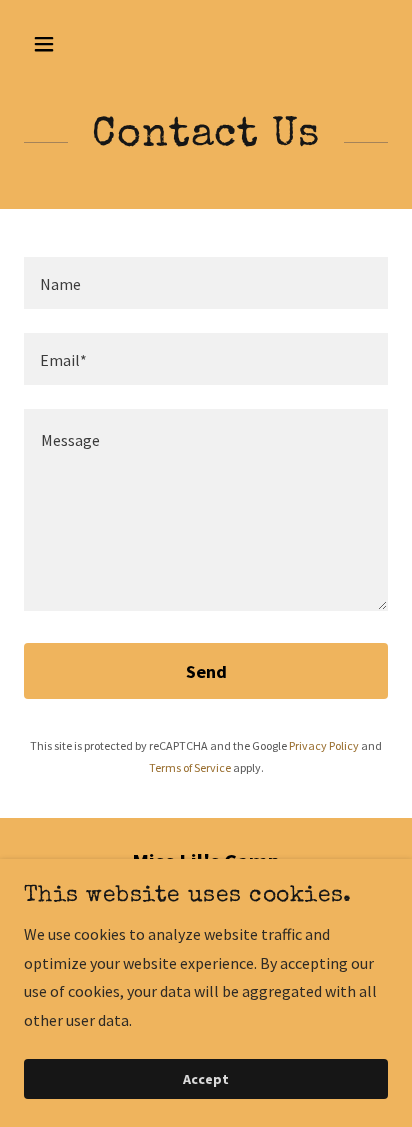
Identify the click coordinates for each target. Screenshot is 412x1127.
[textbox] (206, 283)
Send (206, 671)
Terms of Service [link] (190, 767)
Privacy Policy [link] (324, 745)
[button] (65, 44)
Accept (206, 1079)
